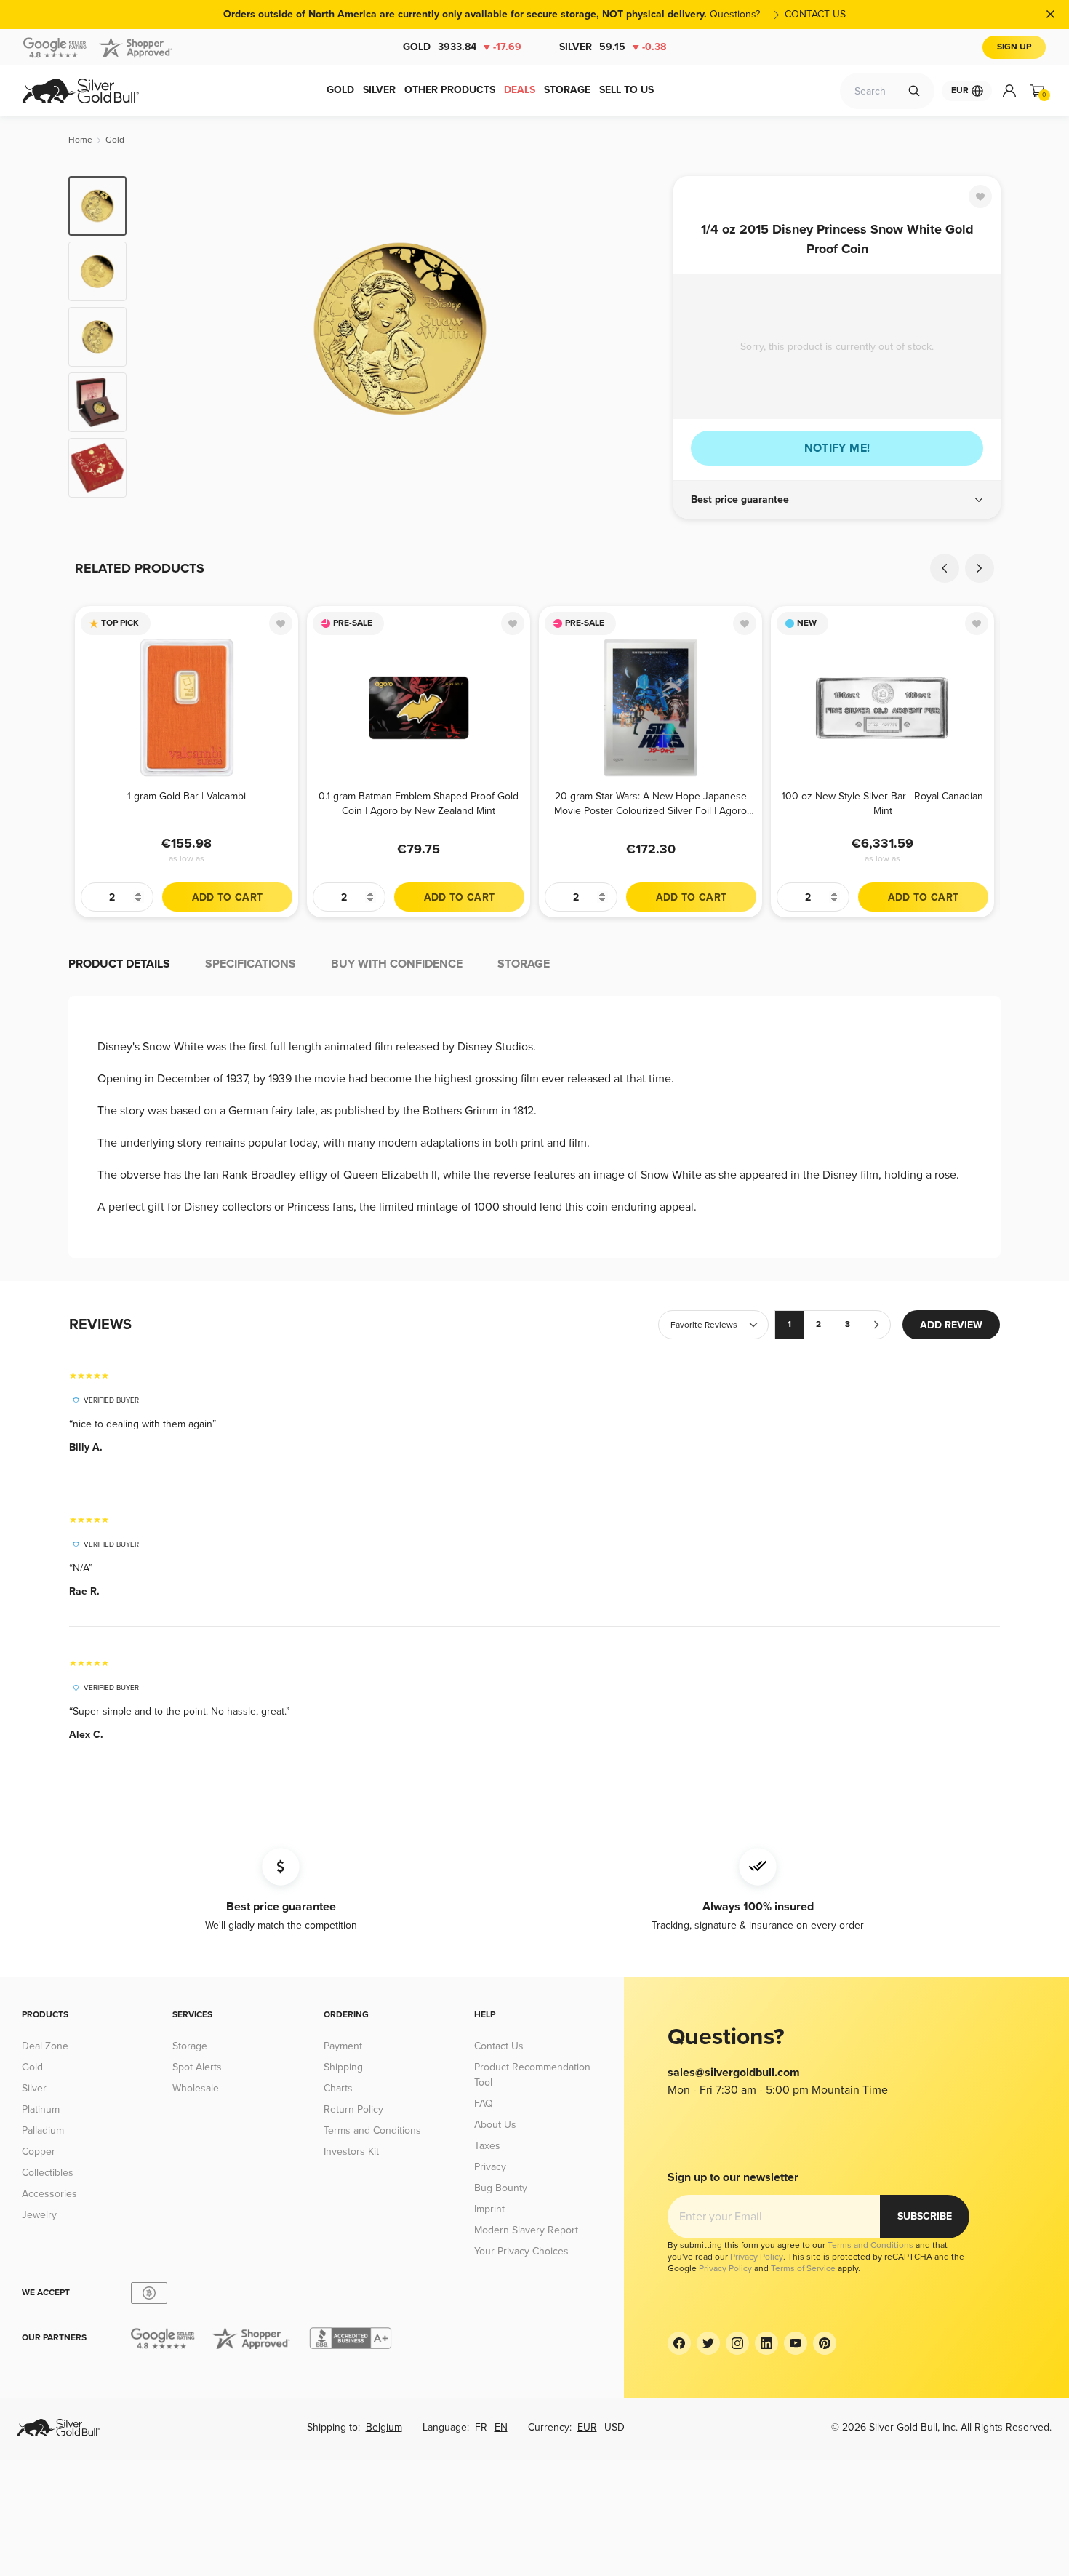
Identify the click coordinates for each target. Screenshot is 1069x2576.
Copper (39, 2152)
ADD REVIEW (951, 1325)
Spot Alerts (197, 2067)
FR (481, 2427)
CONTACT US (815, 14)
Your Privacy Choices (521, 2251)
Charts (338, 2088)
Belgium (384, 2427)
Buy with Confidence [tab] (397, 964)
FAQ (484, 2104)
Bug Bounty (501, 2188)
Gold (462, 47)
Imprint (489, 2209)
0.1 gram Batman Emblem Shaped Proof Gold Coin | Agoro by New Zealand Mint (419, 803)
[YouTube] (796, 2343)
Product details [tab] (119, 964)
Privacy (490, 2167)
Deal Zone (45, 2046)
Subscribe (925, 2216)
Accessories (49, 2194)
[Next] (640, 337)
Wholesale (196, 2088)
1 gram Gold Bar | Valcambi (187, 796)
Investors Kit (351, 2152)
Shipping (343, 2067)
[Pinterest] (825, 2343)
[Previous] (160, 337)
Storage (190, 2046)
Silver (613, 47)
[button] (837, 500)
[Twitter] (708, 2343)
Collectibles (48, 2173)
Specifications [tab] (251, 964)
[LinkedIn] (766, 2343)
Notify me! (837, 448)
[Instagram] (737, 2343)
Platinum (41, 2109)
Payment (343, 2046)
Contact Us (499, 2046)
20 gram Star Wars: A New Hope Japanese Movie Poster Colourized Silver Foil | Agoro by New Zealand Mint (650, 803)
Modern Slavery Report (526, 2230)
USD (614, 2427)
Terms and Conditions (372, 2130)
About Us (495, 2125)
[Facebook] (679, 2343)
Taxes (487, 2146)
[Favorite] (980, 196)
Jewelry (39, 2215)
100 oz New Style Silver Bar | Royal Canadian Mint (882, 803)
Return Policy (353, 2109)
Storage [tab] (524, 964)
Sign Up (1014, 47)
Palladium (43, 2130)
